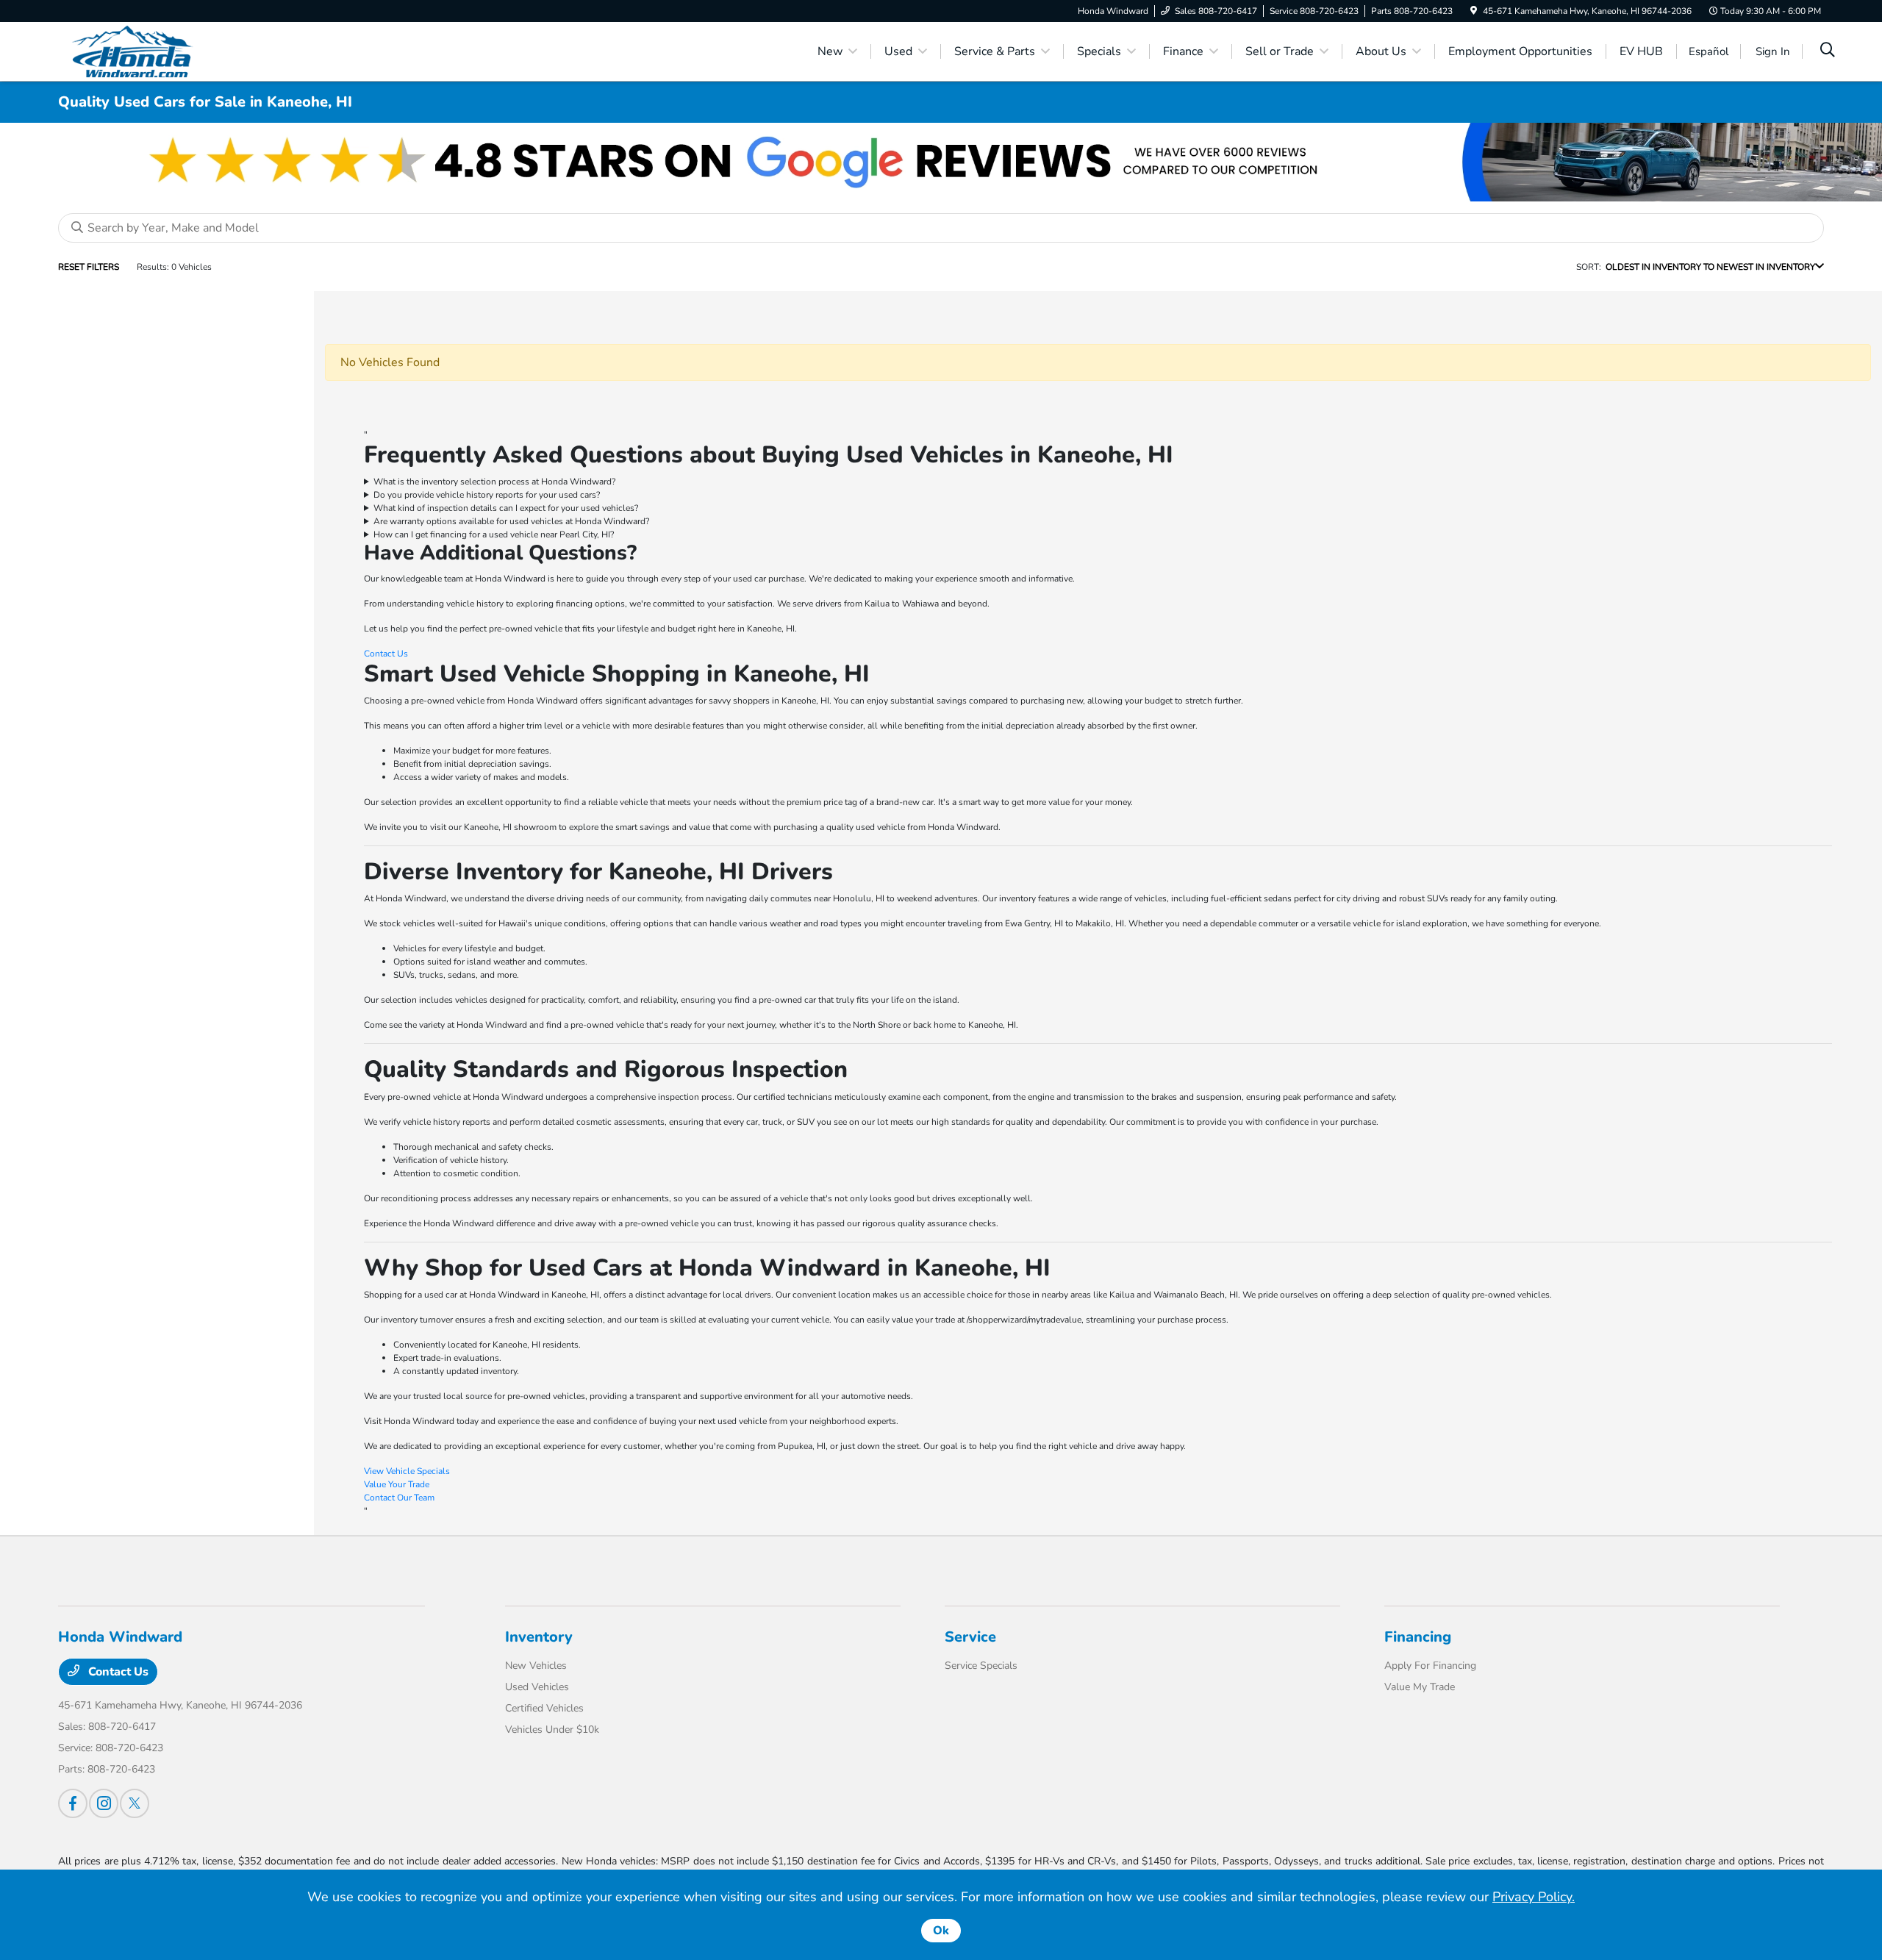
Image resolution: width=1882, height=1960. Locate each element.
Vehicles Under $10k (552, 1730)
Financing (1418, 1637)
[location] (1474, 11)
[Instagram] (104, 1803)
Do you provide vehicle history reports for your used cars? (487, 495)
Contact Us (386, 654)
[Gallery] (941, 162)
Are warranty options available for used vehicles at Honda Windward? (511, 521)
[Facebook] (73, 1803)
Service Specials (981, 1666)
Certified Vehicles (544, 1708)
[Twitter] (135, 1803)
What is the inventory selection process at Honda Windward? (494, 482)
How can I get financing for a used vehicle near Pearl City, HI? (494, 534)
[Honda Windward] (185, 51)
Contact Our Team (399, 1498)
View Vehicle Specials (407, 1471)
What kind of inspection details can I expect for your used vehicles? (506, 508)
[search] (1828, 51)
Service (970, 1637)
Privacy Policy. (1534, 1897)
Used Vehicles (537, 1687)
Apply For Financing (1430, 1666)
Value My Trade (1420, 1687)
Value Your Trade (397, 1484)
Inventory (539, 1637)
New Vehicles (536, 1666)
